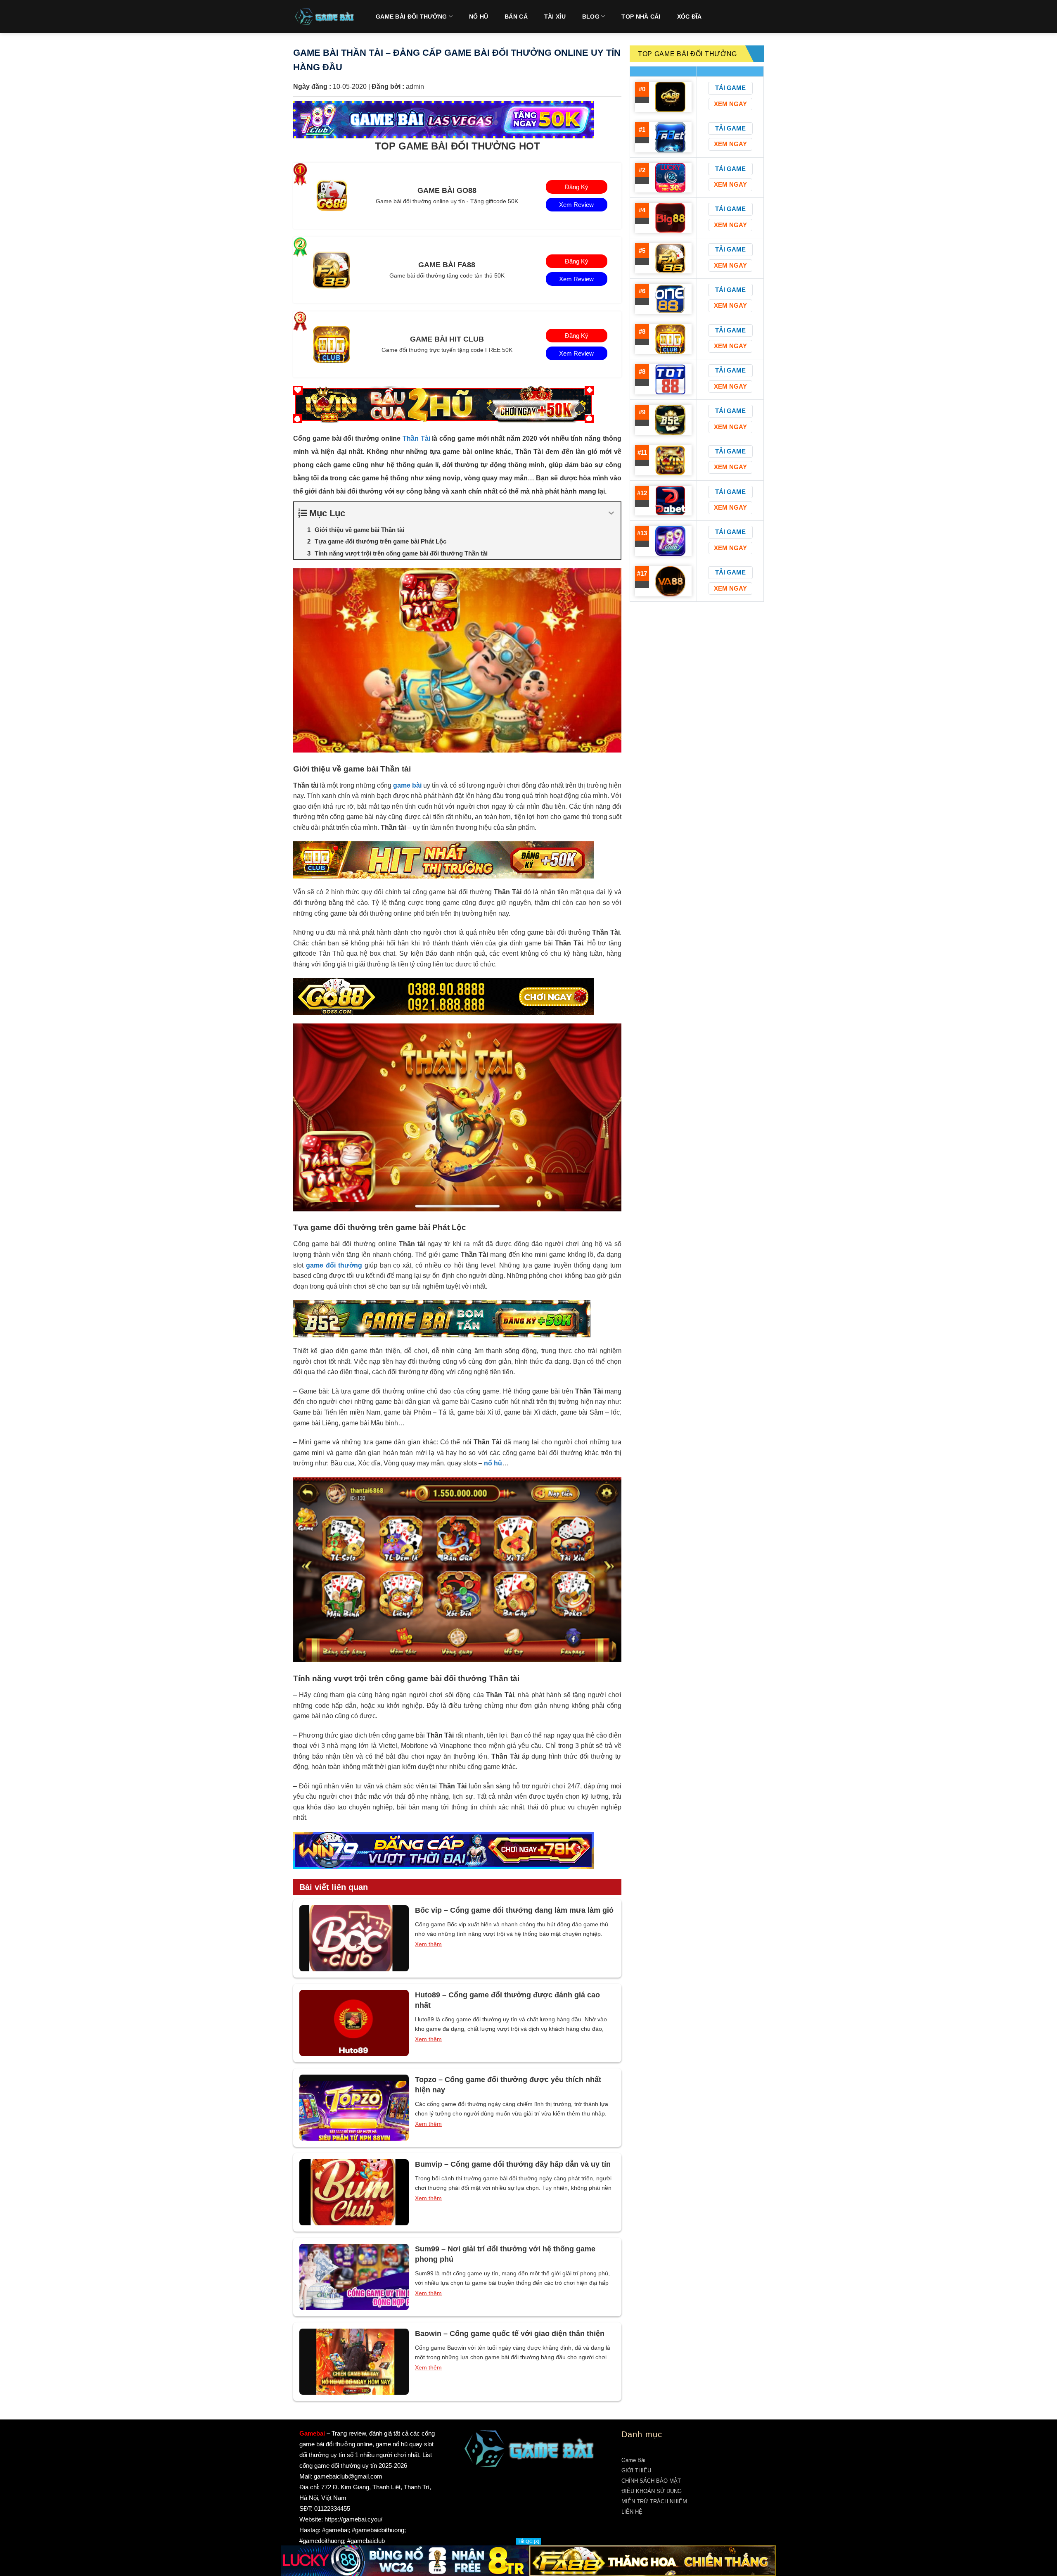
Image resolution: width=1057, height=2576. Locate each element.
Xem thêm (428, 1944)
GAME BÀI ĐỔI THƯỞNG (411, 17)
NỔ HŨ (479, 17)
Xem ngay (730, 104)
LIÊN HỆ (632, 2512)
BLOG (591, 17)
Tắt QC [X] (528, 2541)
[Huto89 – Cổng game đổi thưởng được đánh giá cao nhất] (354, 2023)
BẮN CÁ (516, 17)
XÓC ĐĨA (690, 17)
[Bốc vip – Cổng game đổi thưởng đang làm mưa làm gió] (354, 1938)
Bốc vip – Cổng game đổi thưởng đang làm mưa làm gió (514, 1910)
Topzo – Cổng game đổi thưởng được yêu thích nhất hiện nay (508, 2085)
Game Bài (633, 2460)
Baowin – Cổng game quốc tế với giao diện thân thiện (510, 2334)
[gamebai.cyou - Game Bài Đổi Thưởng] (324, 17)
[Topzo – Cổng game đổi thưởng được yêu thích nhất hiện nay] (354, 2108)
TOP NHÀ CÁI (641, 17)
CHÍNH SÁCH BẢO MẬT (651, 2481)
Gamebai (312, 2433)
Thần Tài (416, 438)
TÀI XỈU (555, 17)
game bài (407, 785)
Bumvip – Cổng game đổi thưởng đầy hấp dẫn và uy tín (513, 2164)
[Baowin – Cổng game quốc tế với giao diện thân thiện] (354, 2362)
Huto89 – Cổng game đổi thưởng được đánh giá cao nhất (507, 2000)
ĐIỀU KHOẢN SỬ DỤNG (652, 2491)
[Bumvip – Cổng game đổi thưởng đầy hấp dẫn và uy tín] (354, 2192)
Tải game (730, 88)
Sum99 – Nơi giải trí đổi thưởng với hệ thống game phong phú (505, 2254)
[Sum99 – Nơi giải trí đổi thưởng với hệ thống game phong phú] (354, 2277)
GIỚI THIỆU (636, 2470)
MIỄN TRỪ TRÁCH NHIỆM (654, 2501)
